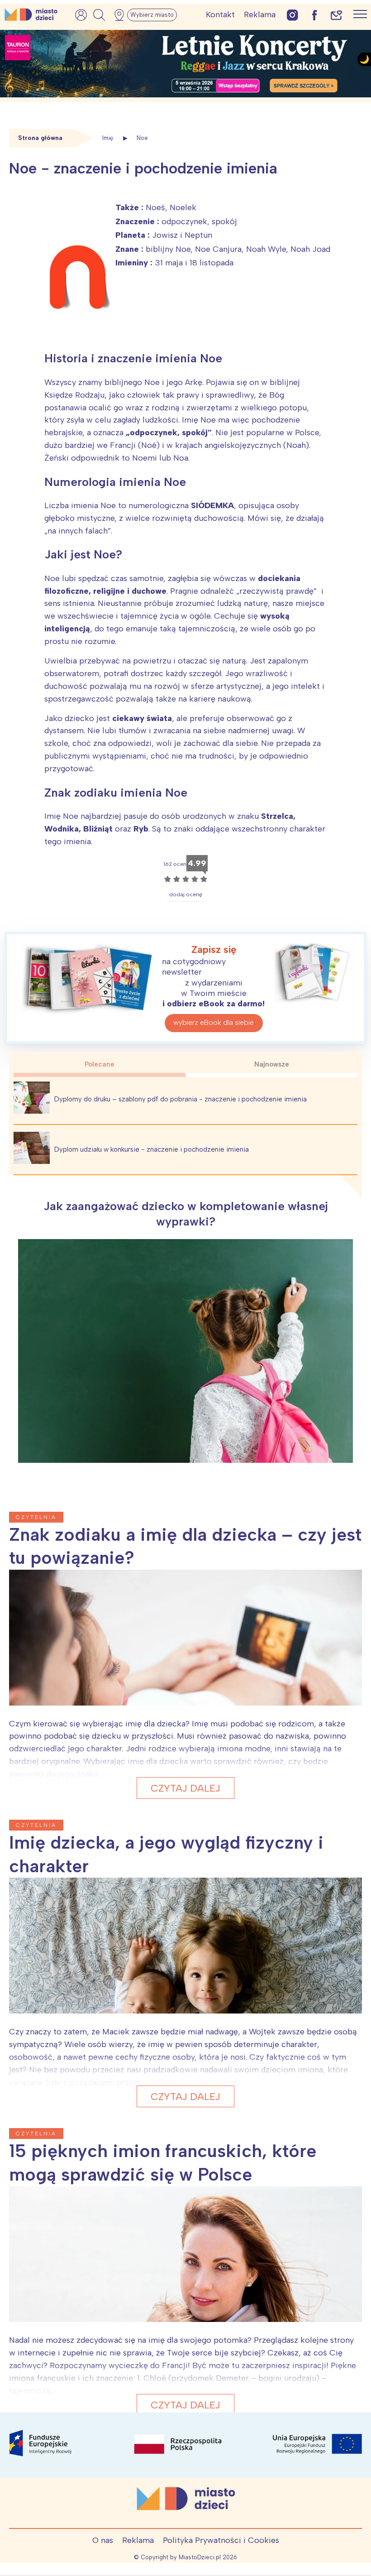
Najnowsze (272, 1064)
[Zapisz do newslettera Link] (336, 15)
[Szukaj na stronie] (99, 15)
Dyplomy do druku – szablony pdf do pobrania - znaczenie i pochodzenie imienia (181, 1099)
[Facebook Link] (314, 15)
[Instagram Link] (293, 15)
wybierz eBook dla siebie (214, 1022)
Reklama (260, 14)
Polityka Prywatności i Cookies (221, 2540)
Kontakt (220, 14)
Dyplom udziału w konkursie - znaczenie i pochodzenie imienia (152, 1149)
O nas (103, 2540)
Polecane (100, 1064)
